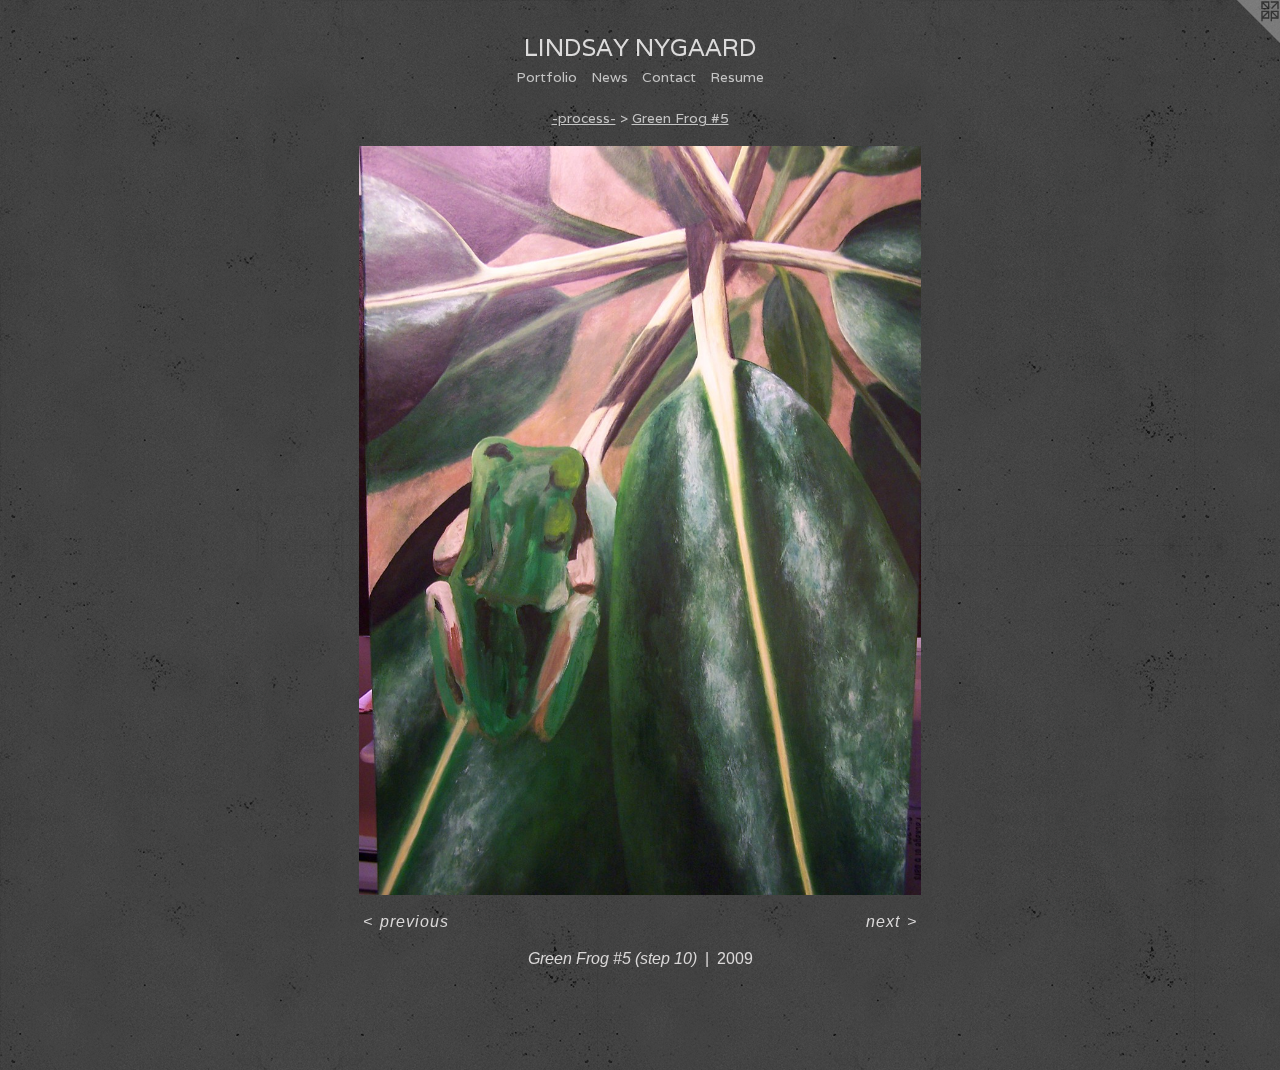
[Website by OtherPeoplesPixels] (1240, 40)
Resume (737, 77)
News (609, 77)
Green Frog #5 (680, 118)
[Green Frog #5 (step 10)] (640, 520)
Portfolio (546, 77)
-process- (584, 118)
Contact (669, 77)
